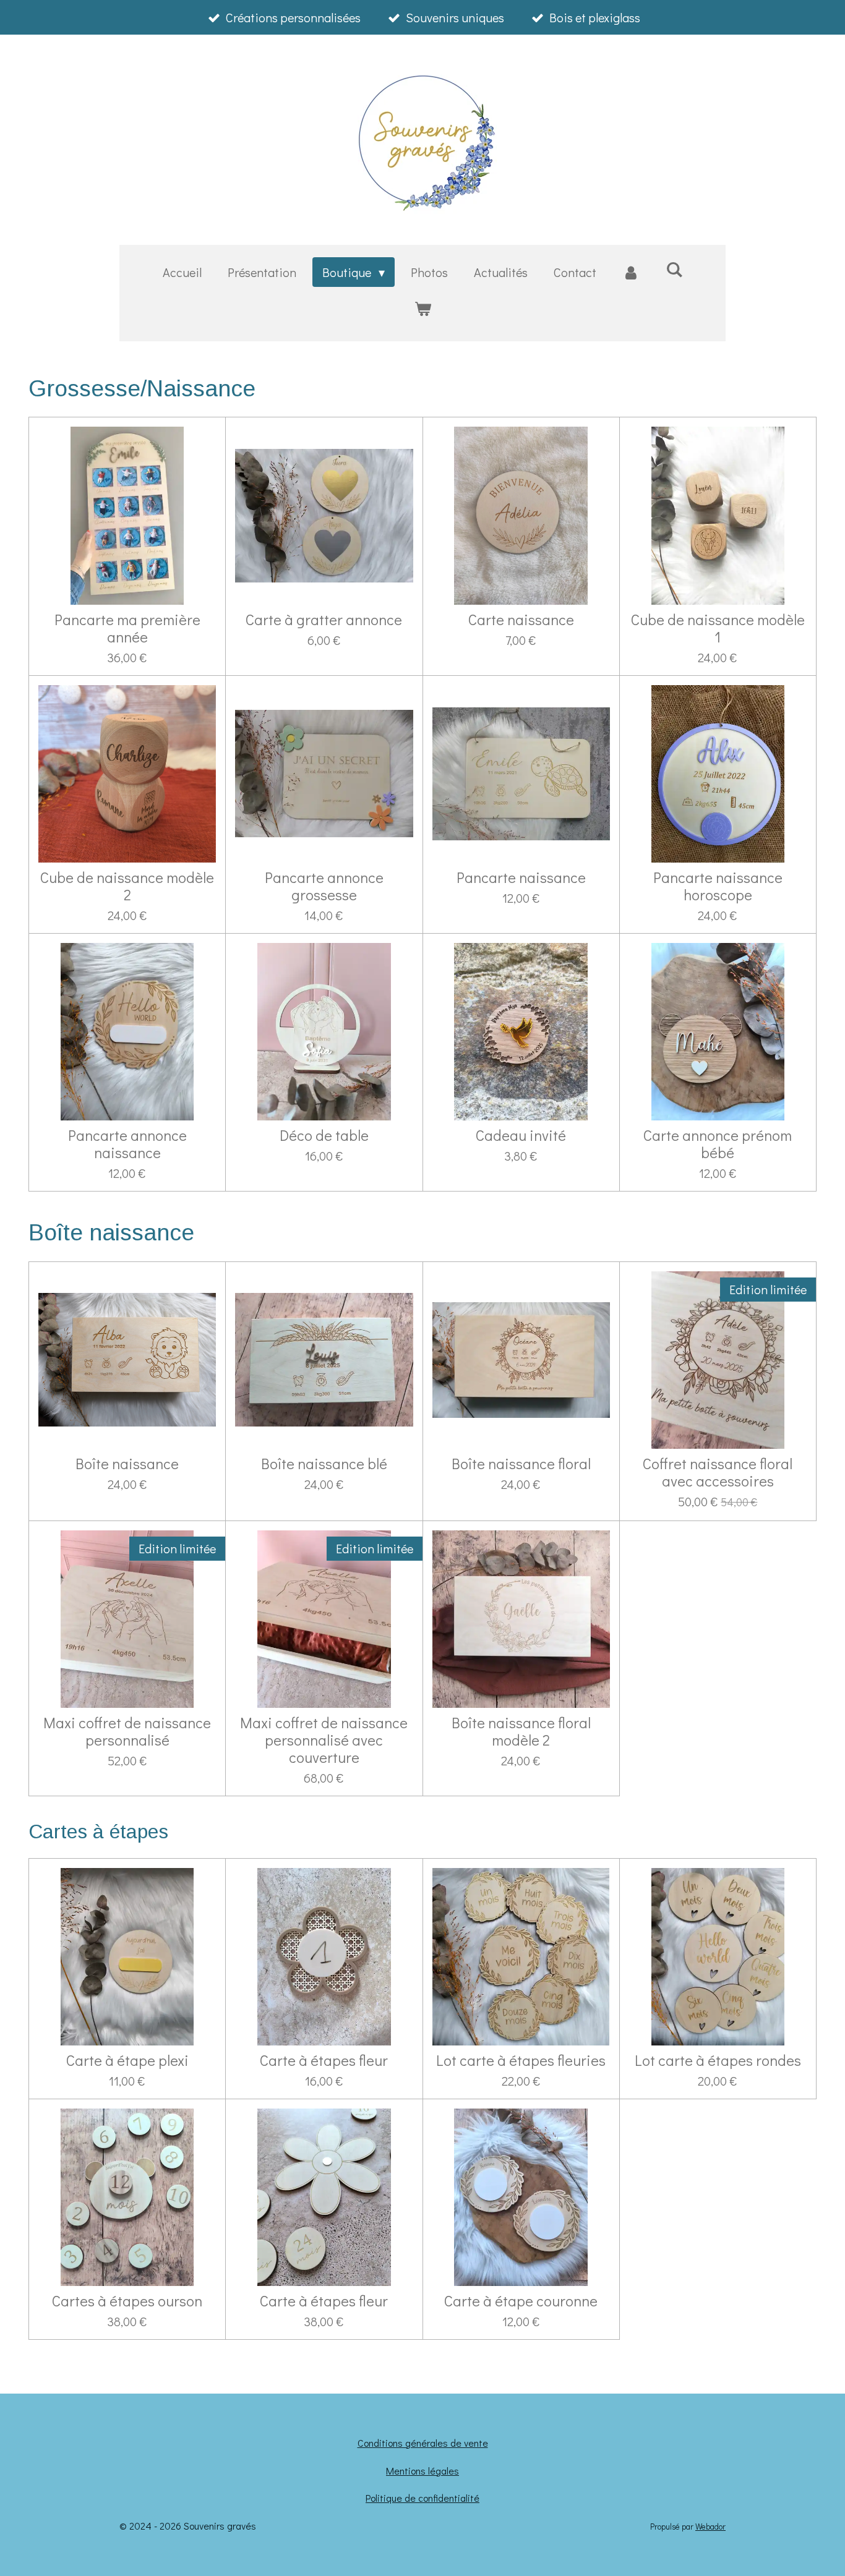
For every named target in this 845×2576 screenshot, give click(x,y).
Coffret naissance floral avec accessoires (718, 1472)
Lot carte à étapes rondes (718, 2060)
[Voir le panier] (422, 308)
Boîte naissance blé (324, 1464)
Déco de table (324, 1135)
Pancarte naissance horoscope (718, 886)
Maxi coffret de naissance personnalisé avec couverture (324, 1740)
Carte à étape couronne (521, 2301)
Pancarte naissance (521, 877)
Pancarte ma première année (127, 628)
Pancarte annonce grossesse (324, 886)
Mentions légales (422, 2471)
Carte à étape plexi (127, 2060)
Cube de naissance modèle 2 (127, 886)
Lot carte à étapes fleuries (521, 2060)
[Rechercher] (674, 269)
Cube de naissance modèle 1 (718, 628)
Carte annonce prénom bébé (718, 1144)
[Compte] (631, 272)
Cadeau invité (521, 1135)
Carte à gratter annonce (324, 620)
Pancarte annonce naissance (127, 1144)
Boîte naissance (127, 1464)
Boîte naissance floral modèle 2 (521, 1731)
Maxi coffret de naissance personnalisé (127, 1731)
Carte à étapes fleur (324, 2060)
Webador (710, 2527)
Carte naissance (521, 620)
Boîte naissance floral (521, 1464)
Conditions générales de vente (423, 2443)
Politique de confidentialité (422, 2498)
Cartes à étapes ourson (127, 2301)
